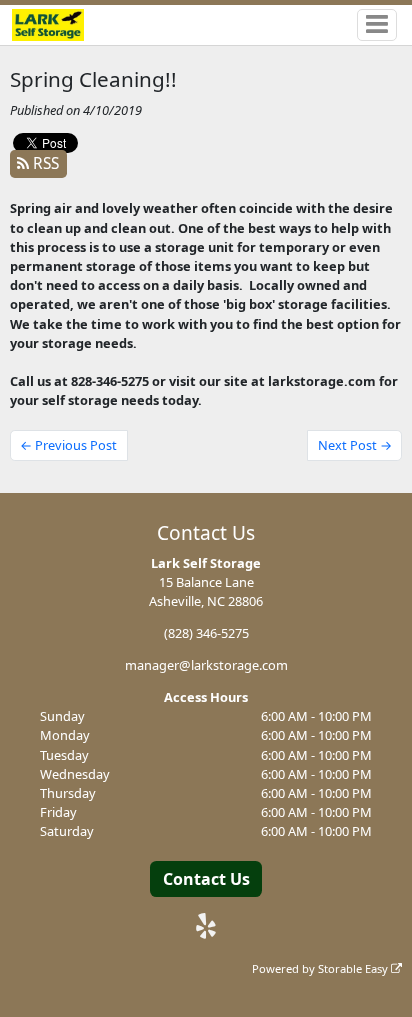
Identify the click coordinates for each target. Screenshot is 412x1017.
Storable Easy (354, 968)
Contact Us (206, 879)
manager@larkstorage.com (206, 665)
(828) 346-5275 (206, 633)
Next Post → (355, 445)
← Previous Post (68, 445)
